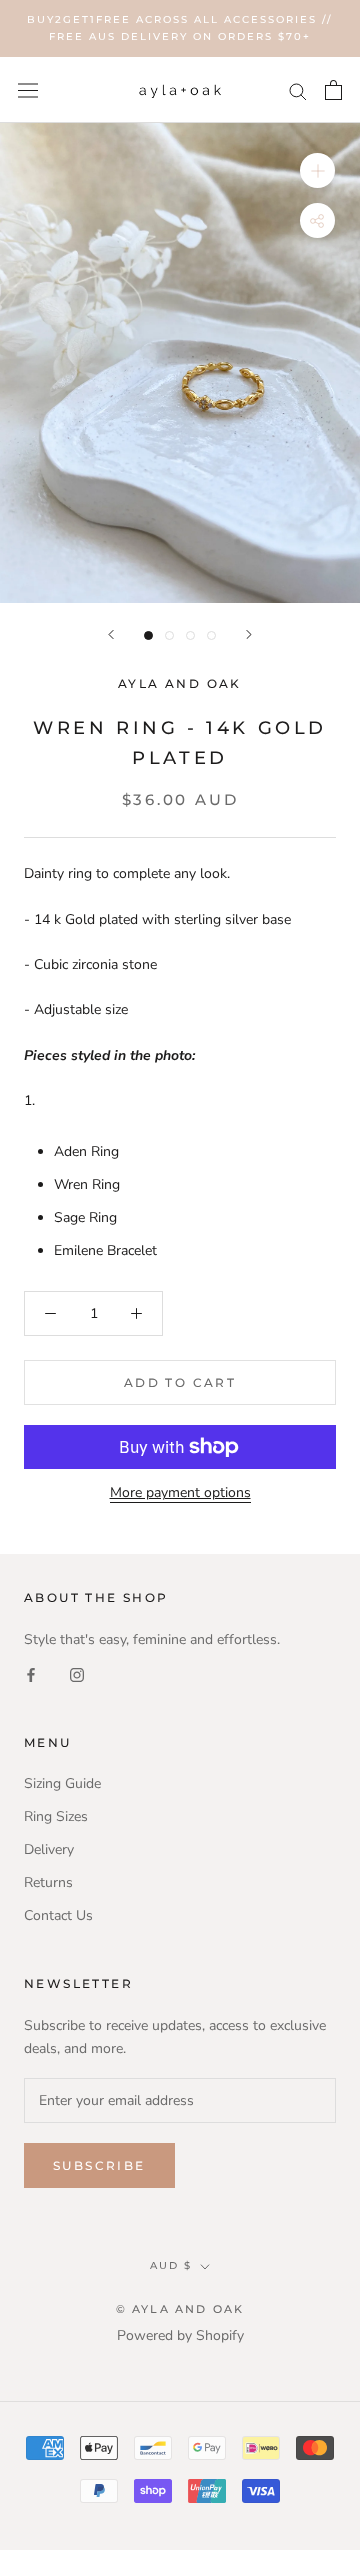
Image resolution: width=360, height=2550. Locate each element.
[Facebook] (31, 1673)
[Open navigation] (28, 89)
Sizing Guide (62, 1783)
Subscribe (99, 2165)
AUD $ (171, 2265)
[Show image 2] (169, 635)
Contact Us (58, 1915)
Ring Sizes (56, 1816)
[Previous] (111, 634)
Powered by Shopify (180, 2335)
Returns (48, 1882)
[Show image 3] (190, 635)
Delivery (49, 1849)
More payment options (180, 1492)
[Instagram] (77, 1673)
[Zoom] (317, 170)
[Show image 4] (211, 635)
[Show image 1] (148, 635)
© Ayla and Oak (180, 2309)
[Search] (298, 90)
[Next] (249, 634)
